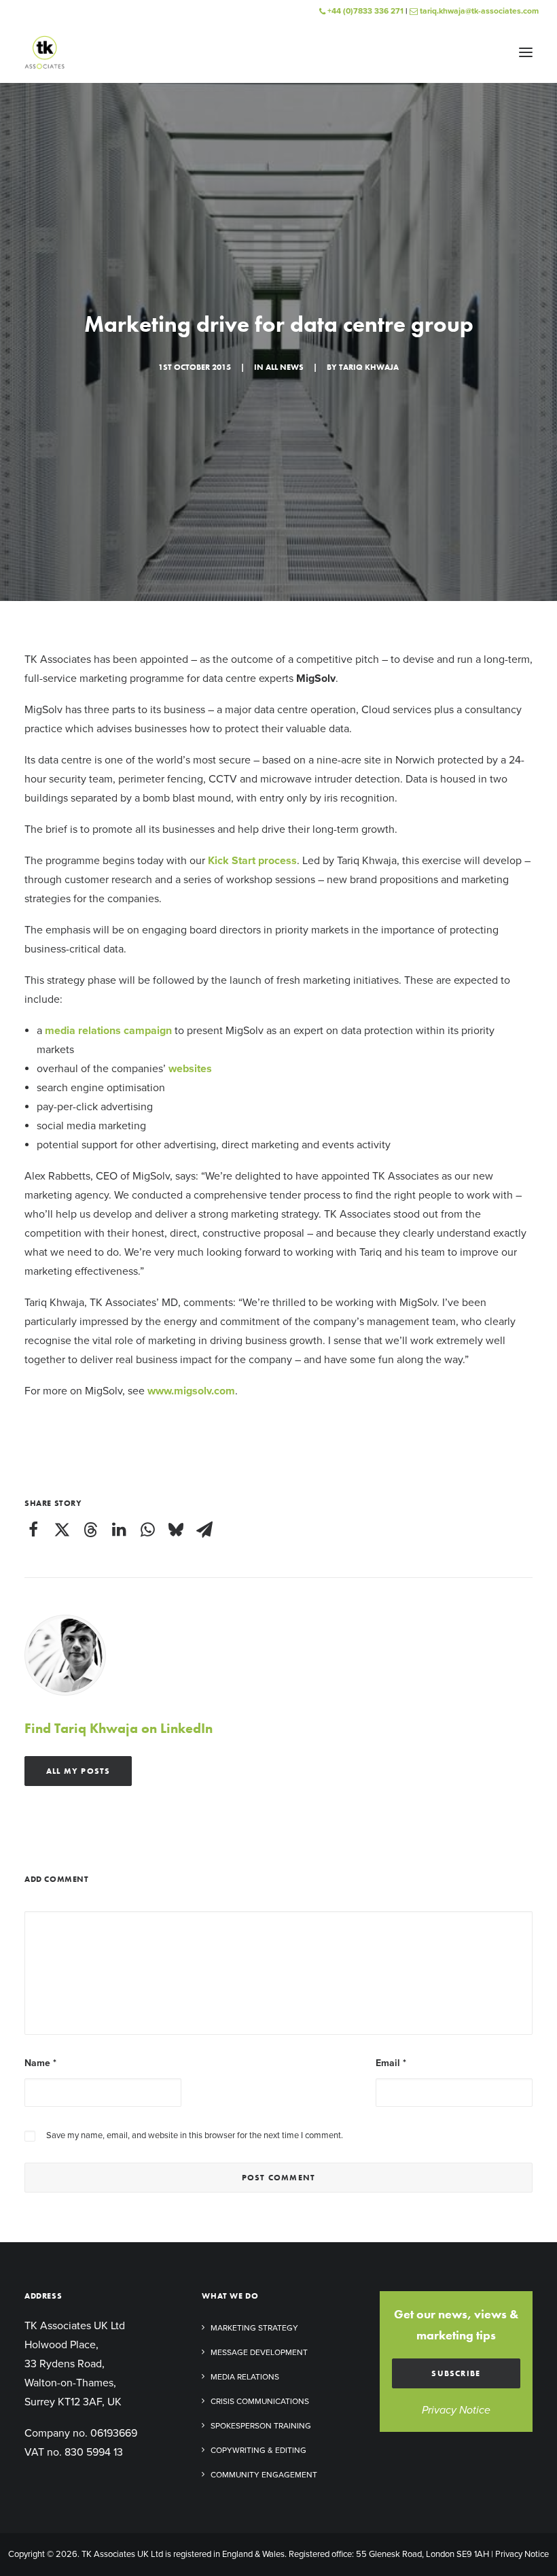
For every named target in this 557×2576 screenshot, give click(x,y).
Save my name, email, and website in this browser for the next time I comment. (195, 2135)
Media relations (245, 2377)
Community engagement (264, 2475)
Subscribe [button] (456, 2373)
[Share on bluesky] (176, 1530)
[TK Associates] (44, 52)
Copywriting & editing (258, 2450)
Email (391, 2063)
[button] (526, 52)
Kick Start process (252, 861)
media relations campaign (108, 1031)
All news (285, 367)
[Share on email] (204, 1530)
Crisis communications (260, 2401)
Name (40, 2063)
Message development (259, 2352)
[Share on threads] (90, 1530)
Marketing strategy (254, 2328)
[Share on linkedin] (119, 1530)
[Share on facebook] (33, 1530)
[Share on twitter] (62, 1530)
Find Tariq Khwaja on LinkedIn (119, 1728)
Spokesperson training (261, 2426)
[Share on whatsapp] (147, 1530)
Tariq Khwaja (369, 367)
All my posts (78, 1771)
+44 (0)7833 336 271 (364, 11)
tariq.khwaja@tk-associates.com (478, 11)
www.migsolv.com (191, 1391)
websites (190, 1069)
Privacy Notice (456, 2410)
